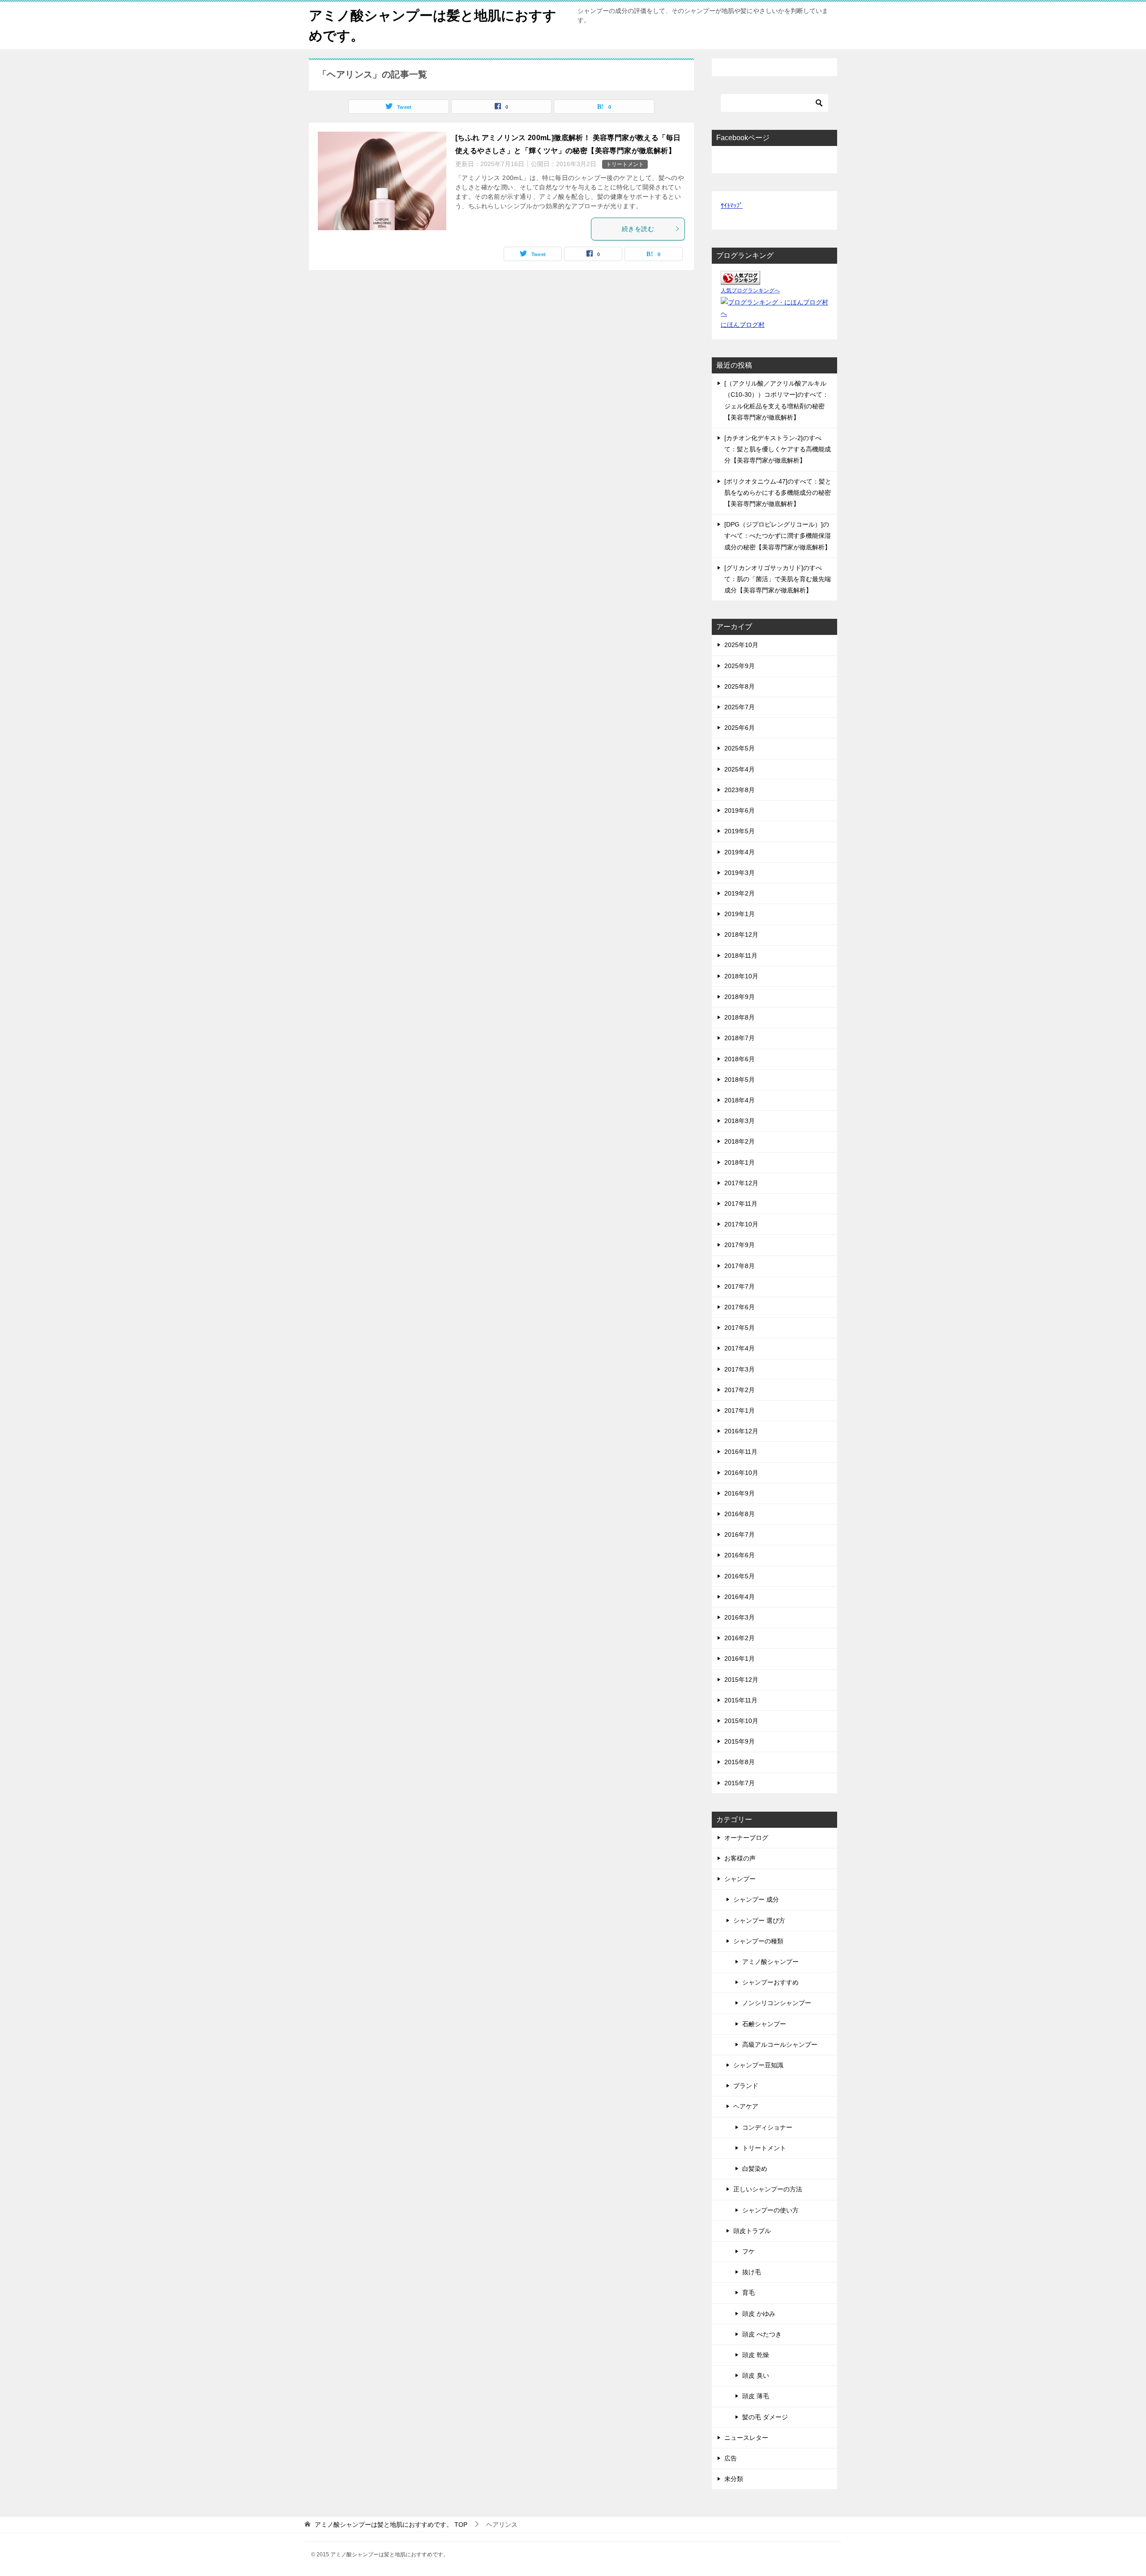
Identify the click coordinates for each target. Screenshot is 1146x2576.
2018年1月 (740, 1162)
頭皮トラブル (752, 2231)
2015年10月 (741, 1721)
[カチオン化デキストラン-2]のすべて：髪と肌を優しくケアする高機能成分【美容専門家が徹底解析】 (778, 449)
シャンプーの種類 (758, 1941)
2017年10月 (741, 1224)
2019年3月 (740, 873)
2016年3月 (740, 1617)
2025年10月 (741, 645)
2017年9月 (740, 1245)
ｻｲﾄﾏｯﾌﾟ (732, 206)
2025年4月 (740, 769)
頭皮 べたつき (762, 2334)
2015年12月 (741, 1680)
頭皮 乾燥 (756, 2355)
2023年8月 (740, 790)
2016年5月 (740, 1576)
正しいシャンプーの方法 (768, 2189)
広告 (731, 2458)
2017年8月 (740, 1266)
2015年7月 (740, 1783)
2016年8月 (740, 1514)
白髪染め (755, 2169)
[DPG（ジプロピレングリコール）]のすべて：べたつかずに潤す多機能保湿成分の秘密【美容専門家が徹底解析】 (778, 536)
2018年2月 (740, 1141)
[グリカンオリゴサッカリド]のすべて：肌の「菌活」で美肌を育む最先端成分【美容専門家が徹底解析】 (778, 579)
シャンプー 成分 (756, 1899)
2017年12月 (741, 1183)
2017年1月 (740, 1410)
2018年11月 (741, 956)
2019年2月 (740, 893)
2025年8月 (740, 686)
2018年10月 (741, 976)
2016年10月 (741, 1473)
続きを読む (638, 229)
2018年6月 (740, 1059)
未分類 (734, 2479)
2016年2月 (740, 1638)
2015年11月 (741, 1700)
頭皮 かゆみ (759, 2314)
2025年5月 (740, 748)
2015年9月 (740, 1741)
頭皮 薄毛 (756, 2396)
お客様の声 (740, 1858)
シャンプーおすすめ (770, 1982)
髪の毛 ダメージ (765, 2417)
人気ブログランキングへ (750, 291)
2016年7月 (740, 1534)
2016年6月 (740, 1555)
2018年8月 (740, 1017)
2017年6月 (740, 1307)
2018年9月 (740, 997)
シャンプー (740, 1879)
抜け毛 (752, 2272)
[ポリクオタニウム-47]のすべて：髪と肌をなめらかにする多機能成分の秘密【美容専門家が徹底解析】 (778, 493)
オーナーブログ (746, 1838)
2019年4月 (740, 852)
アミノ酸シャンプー (770, 1962)
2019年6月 (740, 810)
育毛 (748, 2293)
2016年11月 (741, 1452)
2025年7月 (740, 707)
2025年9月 (740, 666)
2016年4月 (740, 1597)
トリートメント (625, 164)
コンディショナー (767, 2127)
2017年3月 (740, 1369)
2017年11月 (741, 1204)
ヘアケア (746, 2106)
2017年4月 (740, 1348)
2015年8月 (740, 1762)
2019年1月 (740, 914)
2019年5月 (740, 831)
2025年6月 (740, 728)
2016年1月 (740, 1659)
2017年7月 (740, 1286)
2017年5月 (740, 1328)
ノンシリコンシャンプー (777, 2003)
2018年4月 (740, 1100)
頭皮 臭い (756, 2375)
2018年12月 (741, 934)
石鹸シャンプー (764, 2024)
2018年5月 (740, 1080)
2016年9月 (740, 1493)
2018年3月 (740, 1121)
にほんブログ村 (743, 325)
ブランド (746, 2086)
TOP (391, 2525)
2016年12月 (741, 1431)
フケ (748, 2251)
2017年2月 (740, 1390)
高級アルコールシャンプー (780, 2045)
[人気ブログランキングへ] (740, 279)
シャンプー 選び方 (759, 1920)
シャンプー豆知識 (758, 2065)
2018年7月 (740, 1038)
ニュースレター (746, 2438)
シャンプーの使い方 (770, 2210)
